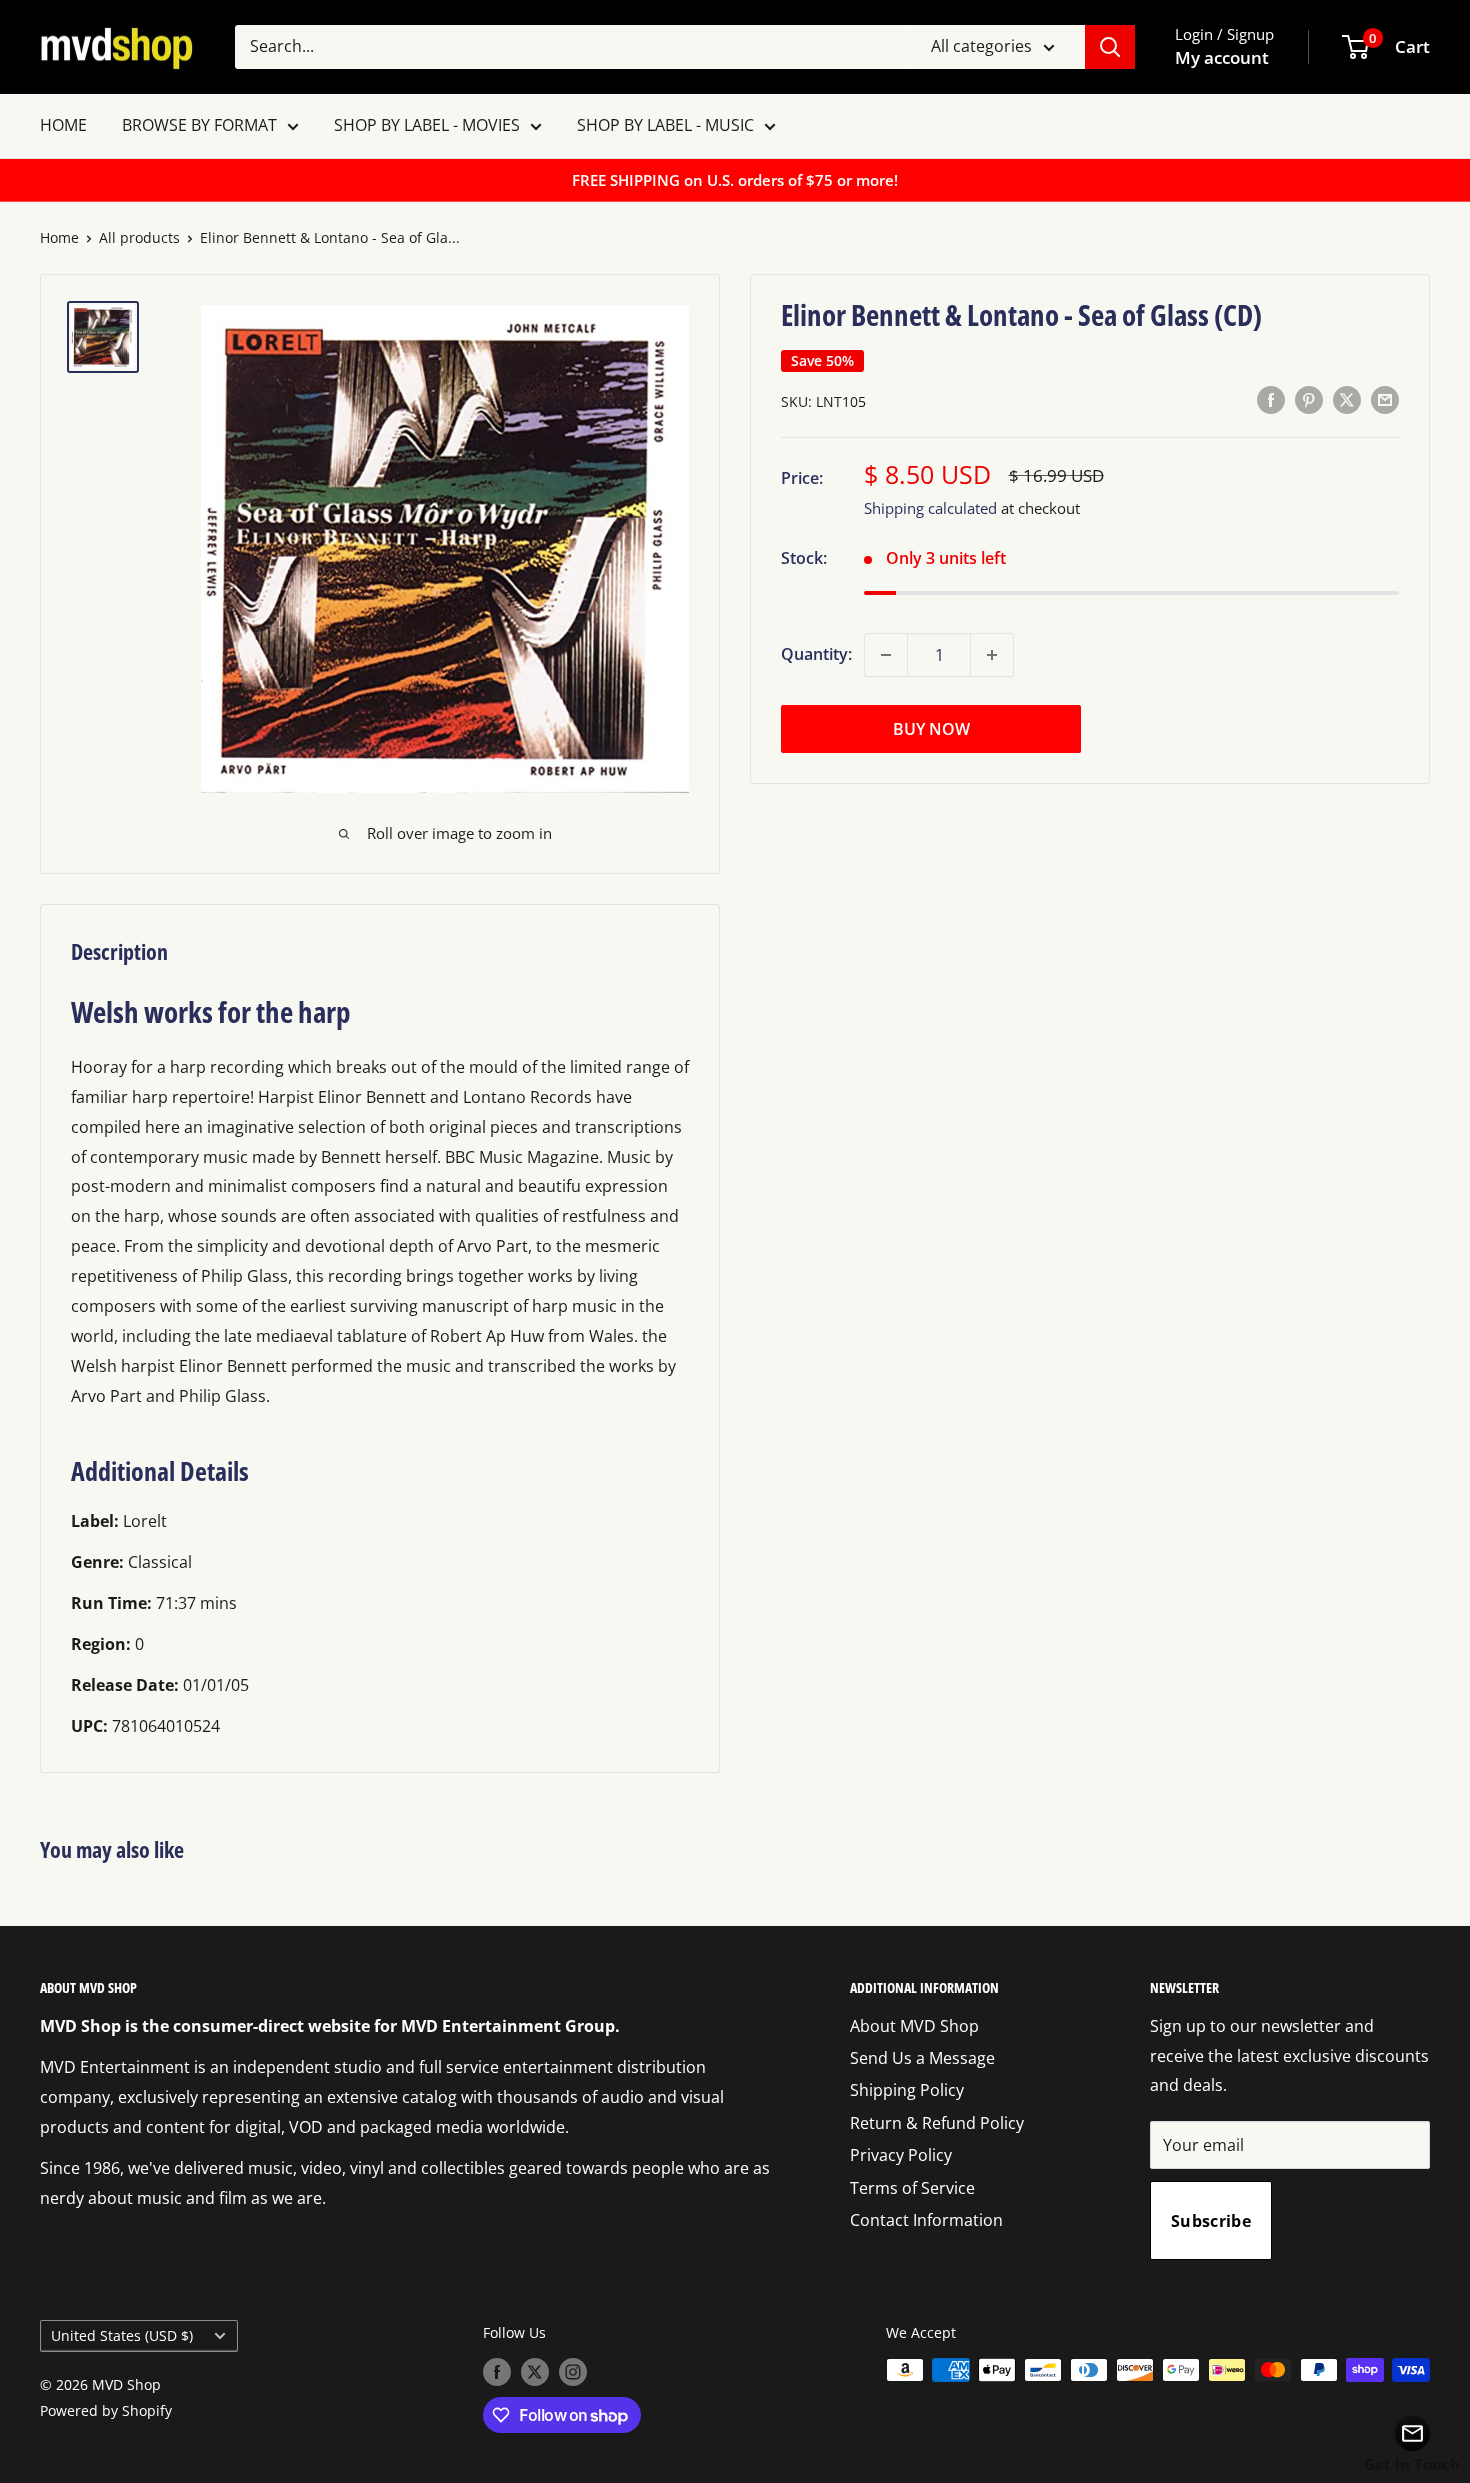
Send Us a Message (922, 2058)
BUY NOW (931, 729)
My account (1222, 57)
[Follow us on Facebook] (497, 2372)
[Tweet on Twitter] (1347, 400)
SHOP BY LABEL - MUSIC (665, 125)
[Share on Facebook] (1271, 400)
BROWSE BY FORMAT (199, 125)
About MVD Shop (914, 2026)
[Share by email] (1385, 400)
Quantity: (816, 654)
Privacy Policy (901, 2155)
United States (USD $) (122, 2335)
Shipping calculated (930, 508)
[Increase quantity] (992, 655)
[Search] (1110, 47)
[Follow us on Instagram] (573, 2372)
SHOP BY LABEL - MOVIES (427, 125)
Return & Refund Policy (937, 2123)
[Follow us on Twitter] (535, 2372)
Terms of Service (912, 2188)
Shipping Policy (907, 2090)
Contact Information (926, 2220)
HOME (63, 125)
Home (59, 237)
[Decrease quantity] (886, 655)
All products (139, 237)
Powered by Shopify (106, 2410)
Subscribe (1211, 2221)
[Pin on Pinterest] (1309, 400)
